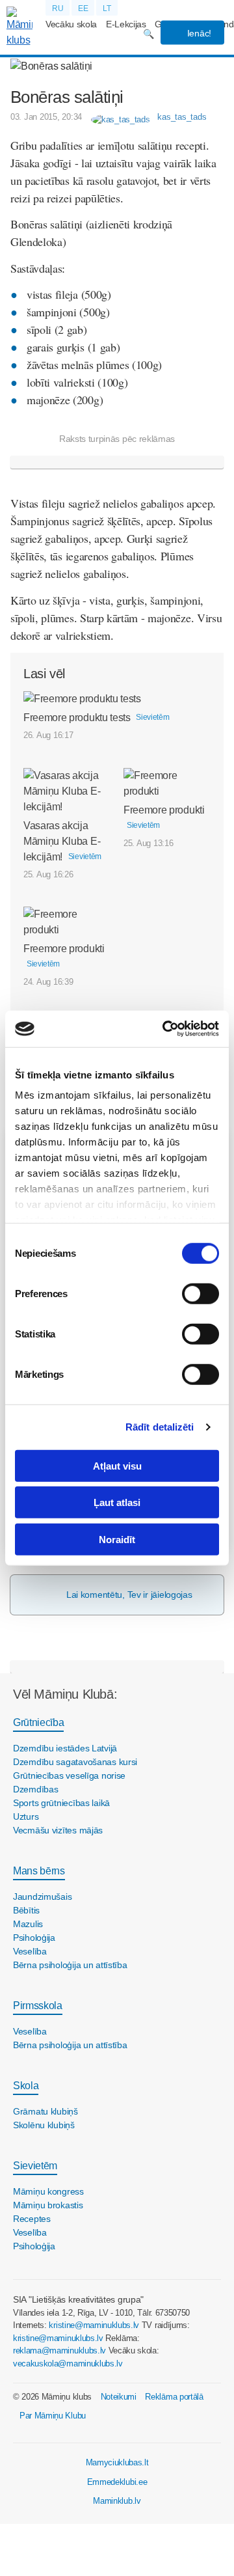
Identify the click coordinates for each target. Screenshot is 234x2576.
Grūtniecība (38, 1722)
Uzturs (26, 1816)
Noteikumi (119, 2397)
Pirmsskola (38, 2006)
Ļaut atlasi (117, 1502)
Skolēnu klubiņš (44, 2125)
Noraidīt (117, 1539)
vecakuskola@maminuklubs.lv (68, 2364)
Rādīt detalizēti (160, 1427)
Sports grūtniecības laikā (61, 1803)
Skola (26, 2086)
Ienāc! (198, 33)
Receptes (32, 2219)
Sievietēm (35, 2166)
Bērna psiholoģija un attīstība (70, 1965)
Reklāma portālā (174, 2397)
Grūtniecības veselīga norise (69, 1775)
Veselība (30, 1951)
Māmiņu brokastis (48, 2205)
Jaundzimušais (42, 1897)
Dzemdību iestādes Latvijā (65, 1748)
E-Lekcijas (126, 24)
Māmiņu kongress (48, 2191)
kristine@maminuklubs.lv (94, 2325)
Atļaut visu (117, 1465)
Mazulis (28, 1924)
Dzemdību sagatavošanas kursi (75, 1762)
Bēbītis (26, 1910)
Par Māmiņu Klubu (53, 2416)
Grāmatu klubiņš (45, 2111)
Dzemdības (35, 1789)
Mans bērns (39, 1871)
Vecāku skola (71, 24)
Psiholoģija (34, 1938)
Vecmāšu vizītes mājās (58, 1830)
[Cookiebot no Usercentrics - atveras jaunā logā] (165, 1029)
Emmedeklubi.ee (117, 2482)
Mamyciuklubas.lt (117, 2462)
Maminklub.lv (117, 2501)
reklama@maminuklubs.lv (59, 2350)
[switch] (201, 1293)
